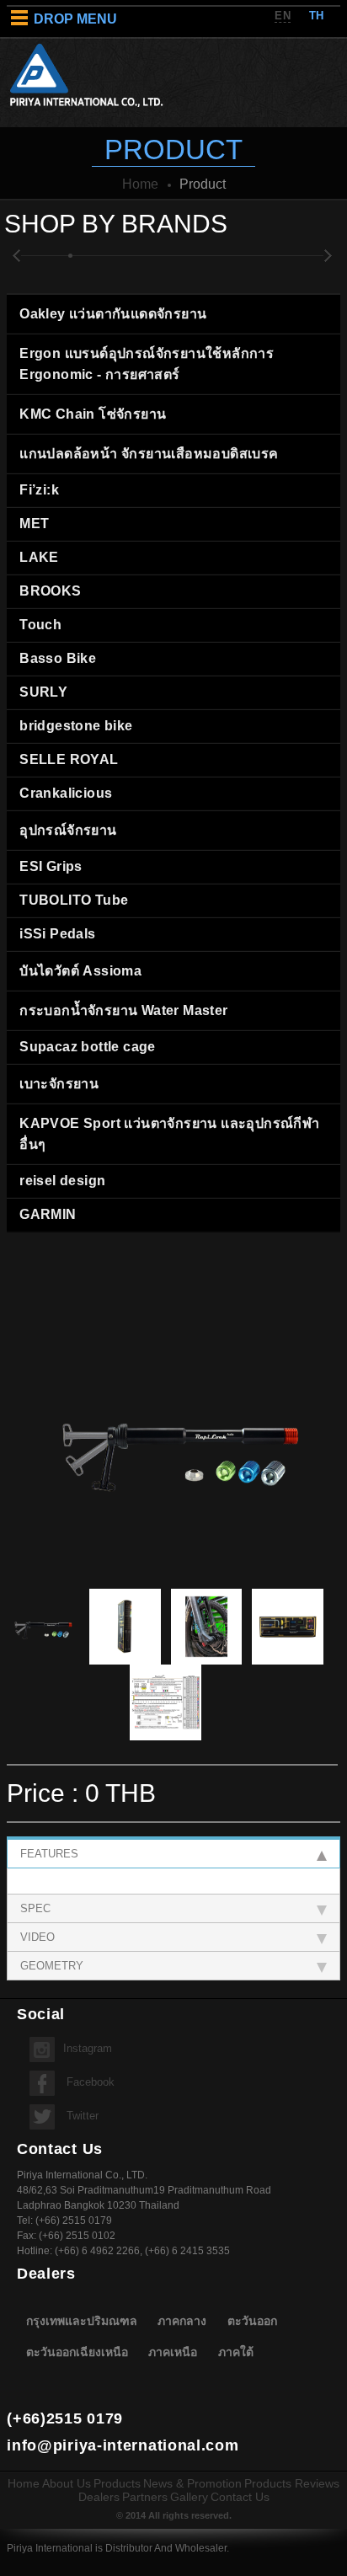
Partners (145, 2497)
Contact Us (240, 2497)
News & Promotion (192, 2483)
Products (117, 2483)
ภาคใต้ (236, 2352)
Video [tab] (37, 1937)
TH (317, 16)
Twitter (81, 2116)
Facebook (89, 2082)
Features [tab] (49, 1854)
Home (140, 184)
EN (283, 16)
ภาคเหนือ (173, 2352)
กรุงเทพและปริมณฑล (82, 2320)
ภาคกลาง (182, 2320)
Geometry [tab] (52, 1966)
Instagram (88, 2048)
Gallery (189, 2497)
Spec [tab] (35, 1908)
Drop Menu (75, 19)
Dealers (99, 2497)
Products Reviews (292, 2483)
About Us (67, 2483)
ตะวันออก (252, 2320)
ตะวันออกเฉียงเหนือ (77, 2352)
